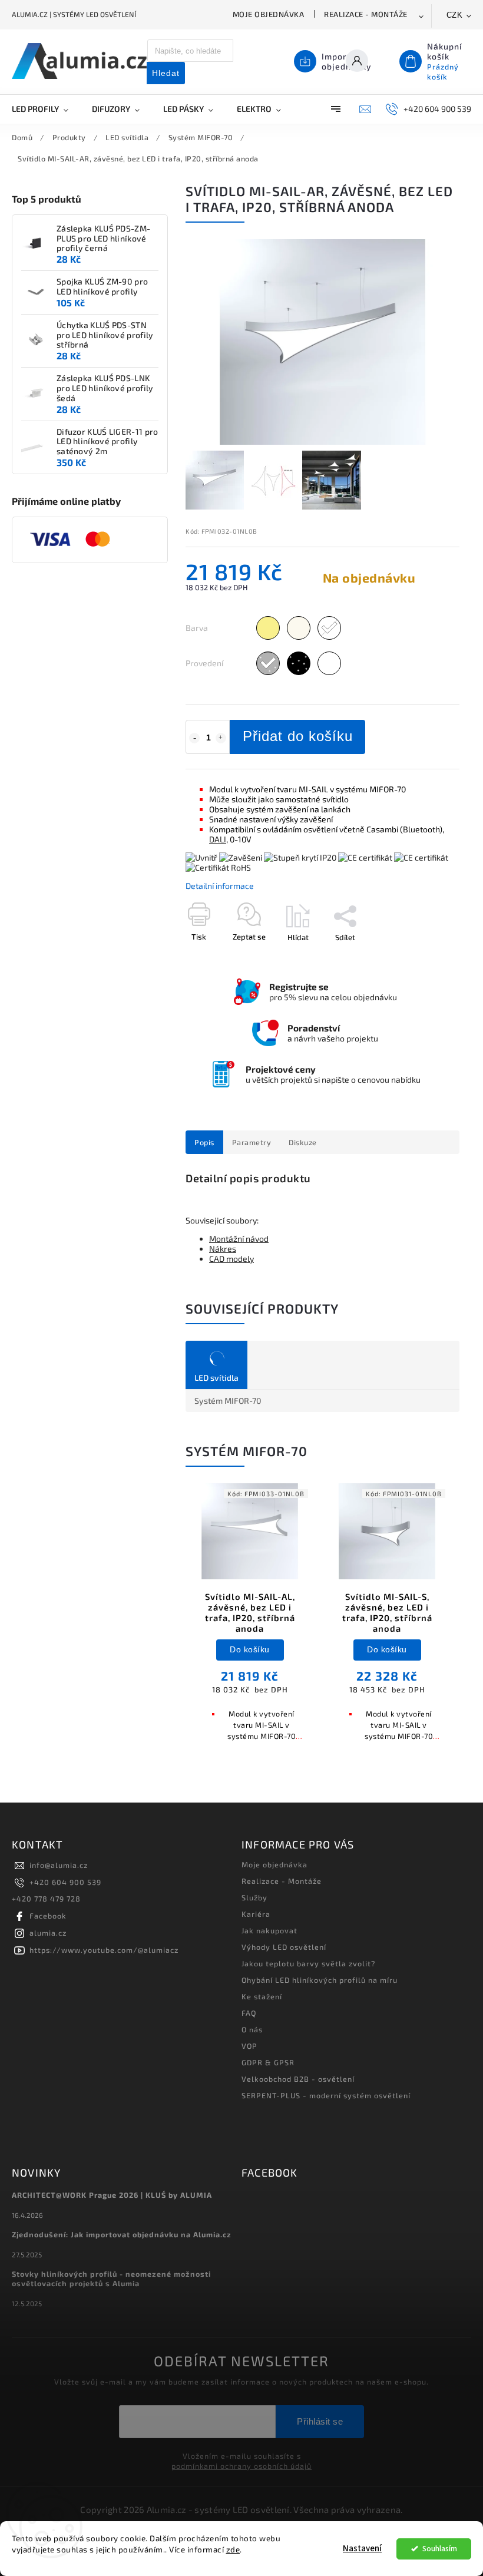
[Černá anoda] (299, 663)
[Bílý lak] (329, 663)
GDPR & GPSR (268, 2062)
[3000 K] (268, 628)
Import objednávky (347, 61)
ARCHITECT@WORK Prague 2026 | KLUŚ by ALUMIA (112, 2195)
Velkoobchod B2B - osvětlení (298, 2079)
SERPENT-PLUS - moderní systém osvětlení (326, 2095)
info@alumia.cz (59, 1865)
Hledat (166, 73)
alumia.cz (48, 1933)
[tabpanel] (250, 1618)
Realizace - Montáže (366, 14)
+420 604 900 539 (65, 1882)
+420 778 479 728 (46, 1899)
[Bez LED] (329, 628)
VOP (249, 2046)
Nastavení (362, 2549)
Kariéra (256, 1914)
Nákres (223, 1249)
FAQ (249, 2013)
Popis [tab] (204, 1142)
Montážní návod (239, 1239)
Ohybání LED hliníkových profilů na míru (320, 1980)
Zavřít (422, 958)
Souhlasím (440, 2549)
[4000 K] (299, 628)
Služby (254, 1897)
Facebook (48, 1916)
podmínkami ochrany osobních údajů (241, 2466)
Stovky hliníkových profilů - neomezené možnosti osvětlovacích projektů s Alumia (111, 2279)
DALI (218, 839)
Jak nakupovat (269, 1930)
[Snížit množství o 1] (194, 738)
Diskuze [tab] (303, 1142)
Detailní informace (220, 886)
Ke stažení (262, 1996)
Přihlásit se (320, 2421)
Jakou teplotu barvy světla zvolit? (308, 1963)
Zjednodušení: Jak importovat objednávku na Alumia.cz (122, 2234)
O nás (252, 2029)
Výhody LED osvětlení (284, 1947)
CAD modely (231, 1259)
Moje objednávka (269, 14)
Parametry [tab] (252, 1142)
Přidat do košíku (298, 736)
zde (233, 2549)
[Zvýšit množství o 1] (221, 738)
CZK (455, 15)
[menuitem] (46, 109)
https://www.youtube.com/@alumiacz (104, 1950)
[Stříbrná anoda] (268, 663)
